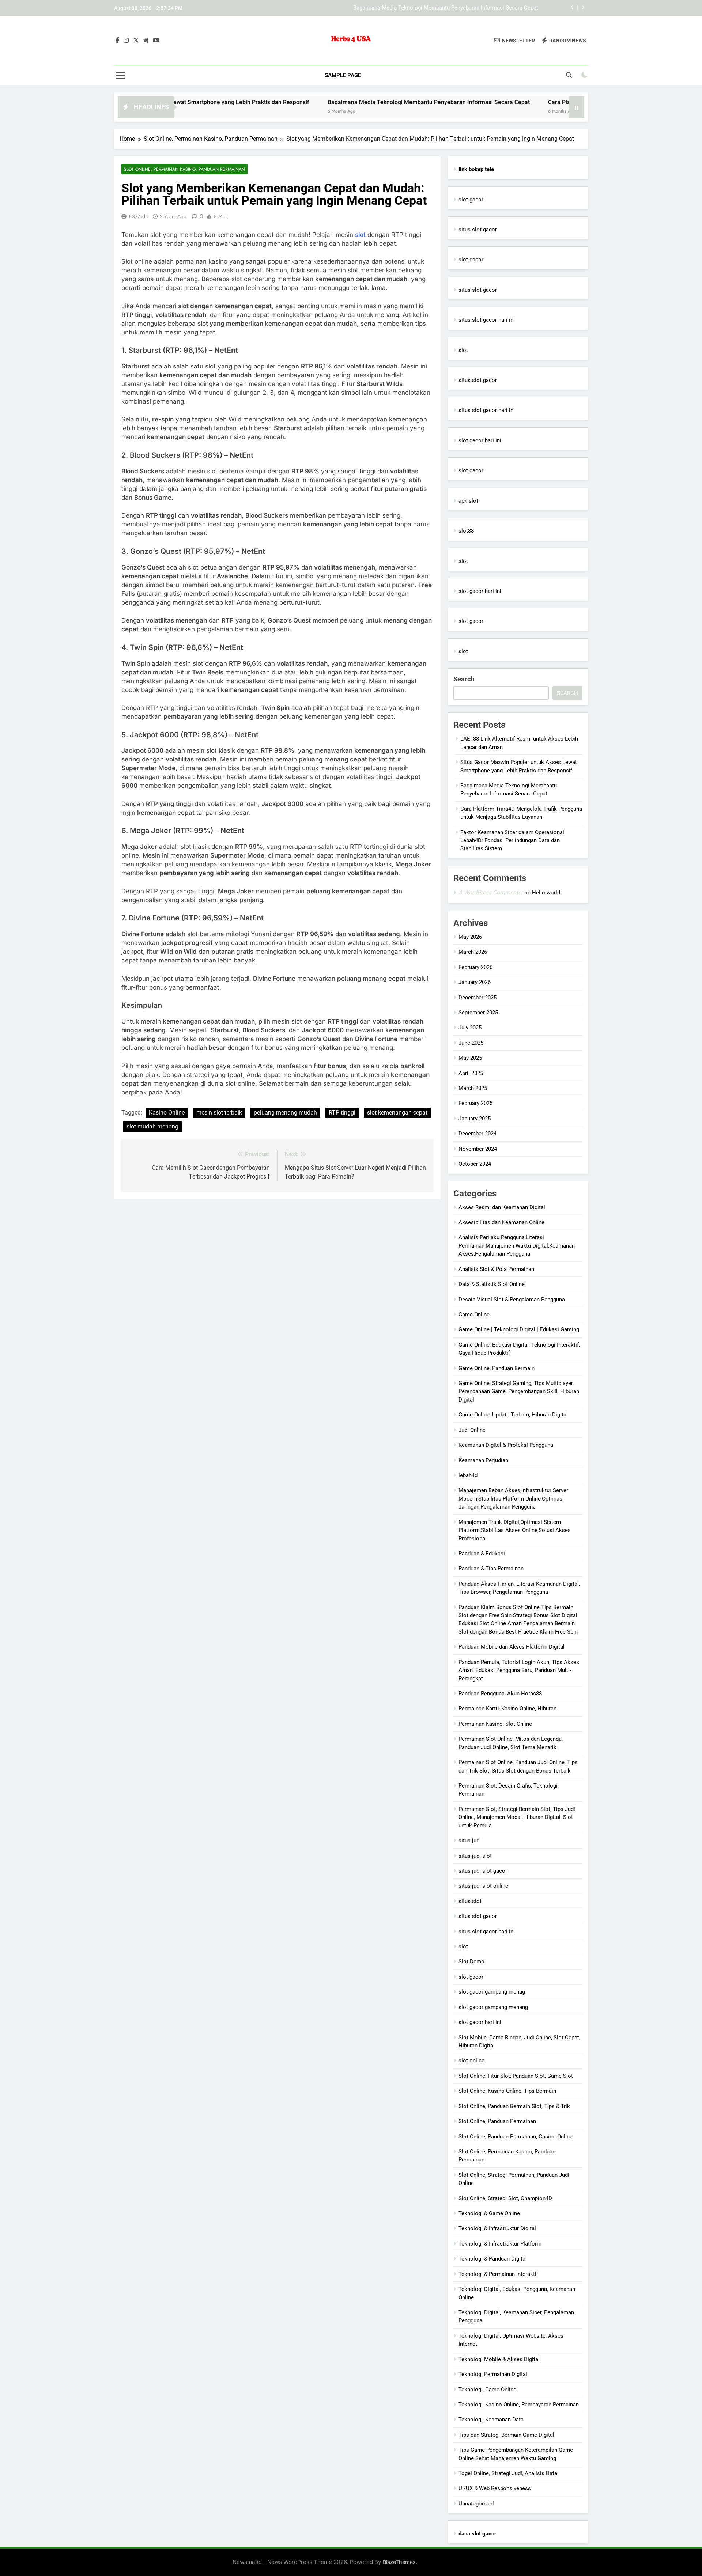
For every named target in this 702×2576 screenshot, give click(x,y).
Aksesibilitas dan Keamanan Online (501, 1222)
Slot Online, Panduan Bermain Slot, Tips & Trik (514, 2106)
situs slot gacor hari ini (487, 320)
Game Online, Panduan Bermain (497, 1368)
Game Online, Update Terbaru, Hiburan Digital (513, 1415)
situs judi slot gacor (483, 1871)
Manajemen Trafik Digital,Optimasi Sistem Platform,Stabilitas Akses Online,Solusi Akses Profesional (515, 1530)
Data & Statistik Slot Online (492, 1284)
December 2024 (478, 1134)
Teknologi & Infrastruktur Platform (500, 2244)
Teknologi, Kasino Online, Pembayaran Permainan (519, 2405)
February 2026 (475, 967)
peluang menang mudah (285, 1113)
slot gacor (471, 200)
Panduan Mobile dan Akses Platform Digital (512, 1647)
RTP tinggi (342, 1113)
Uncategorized (476, 2504)
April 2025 (471, 1073)
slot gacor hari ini (480, 440)
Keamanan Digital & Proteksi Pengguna (506, 1445)
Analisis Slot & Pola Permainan (496, 1269)
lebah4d (468, 1475)
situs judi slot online (483, 1886)
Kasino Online (167, 1113)
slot (360, 235)
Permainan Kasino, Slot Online (495, 1724)
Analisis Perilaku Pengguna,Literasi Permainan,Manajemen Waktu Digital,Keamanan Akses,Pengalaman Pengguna (517, 1246)
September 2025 (478, 1013)
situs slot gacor (478, 230)
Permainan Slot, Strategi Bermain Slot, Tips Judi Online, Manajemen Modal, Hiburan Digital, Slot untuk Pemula (517, 1817)
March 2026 (473, 952)
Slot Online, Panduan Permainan (497, 2121)
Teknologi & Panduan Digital (493, 2259)
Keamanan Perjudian (483, 1460)
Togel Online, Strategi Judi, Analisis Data (508, 2473)
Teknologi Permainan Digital (493, 2374)
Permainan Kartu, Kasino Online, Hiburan (507, 1709)
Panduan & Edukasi (482, 1554)
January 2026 (475, 982)
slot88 (466, 531)
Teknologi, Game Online (487, 2390)
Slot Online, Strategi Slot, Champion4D (505, 2198)
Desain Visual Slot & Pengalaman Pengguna (512, 1300)
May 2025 (470, 1058)
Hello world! (547, 893)
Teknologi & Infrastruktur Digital (497, 2228)
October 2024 (475, 1164)
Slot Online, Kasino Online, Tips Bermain (507, 2091)
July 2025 (470, 1028)
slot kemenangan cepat (397, 1113)
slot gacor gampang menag (492, 1992)
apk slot (468, 501)
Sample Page (343, 75)
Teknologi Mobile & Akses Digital (499, 2359)
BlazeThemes (399, 2562)
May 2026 (470, 937)
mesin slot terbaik (219, 1113)
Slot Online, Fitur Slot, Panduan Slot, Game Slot (516, 2076)
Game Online (474, 1315)
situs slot (470, 1901)
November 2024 (478, 1149)
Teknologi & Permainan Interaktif (498, 2274)
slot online (471, 2061)
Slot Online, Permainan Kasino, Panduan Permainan (184, 169)
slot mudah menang (152, 1126)
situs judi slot (475, 1856)
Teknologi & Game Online (489, 2213)
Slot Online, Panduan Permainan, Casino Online (516, 2137)
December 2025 (478, 998)
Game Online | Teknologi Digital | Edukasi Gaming (519, 1329)
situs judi (470, 1841)
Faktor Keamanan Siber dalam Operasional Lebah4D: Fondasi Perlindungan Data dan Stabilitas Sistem (512, 841)
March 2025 (473, 1088)
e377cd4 (139, 216)
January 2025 (475, 1119)
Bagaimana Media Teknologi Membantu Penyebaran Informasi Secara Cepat (446, 8)
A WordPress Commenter (491, 892)
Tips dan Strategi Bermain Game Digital (506, 2435)
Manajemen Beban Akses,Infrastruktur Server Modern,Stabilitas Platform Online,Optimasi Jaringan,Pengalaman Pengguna (513, 1499)
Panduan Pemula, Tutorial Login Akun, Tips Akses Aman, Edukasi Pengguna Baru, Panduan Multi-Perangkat (519, 1670)
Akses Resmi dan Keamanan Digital (502, 1207)
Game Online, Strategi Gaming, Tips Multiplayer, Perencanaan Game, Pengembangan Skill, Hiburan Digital (519, 1391)
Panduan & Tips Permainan (491, 1569)
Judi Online (472, 1430)
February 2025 (475, 1103)
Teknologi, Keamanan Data (491, 2420)
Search (464, 679)
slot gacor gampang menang (493, 2007)
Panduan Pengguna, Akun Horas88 (500, 1694)
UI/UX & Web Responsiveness (495, 2488)
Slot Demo (471, 1962)
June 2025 (471, 1043)
